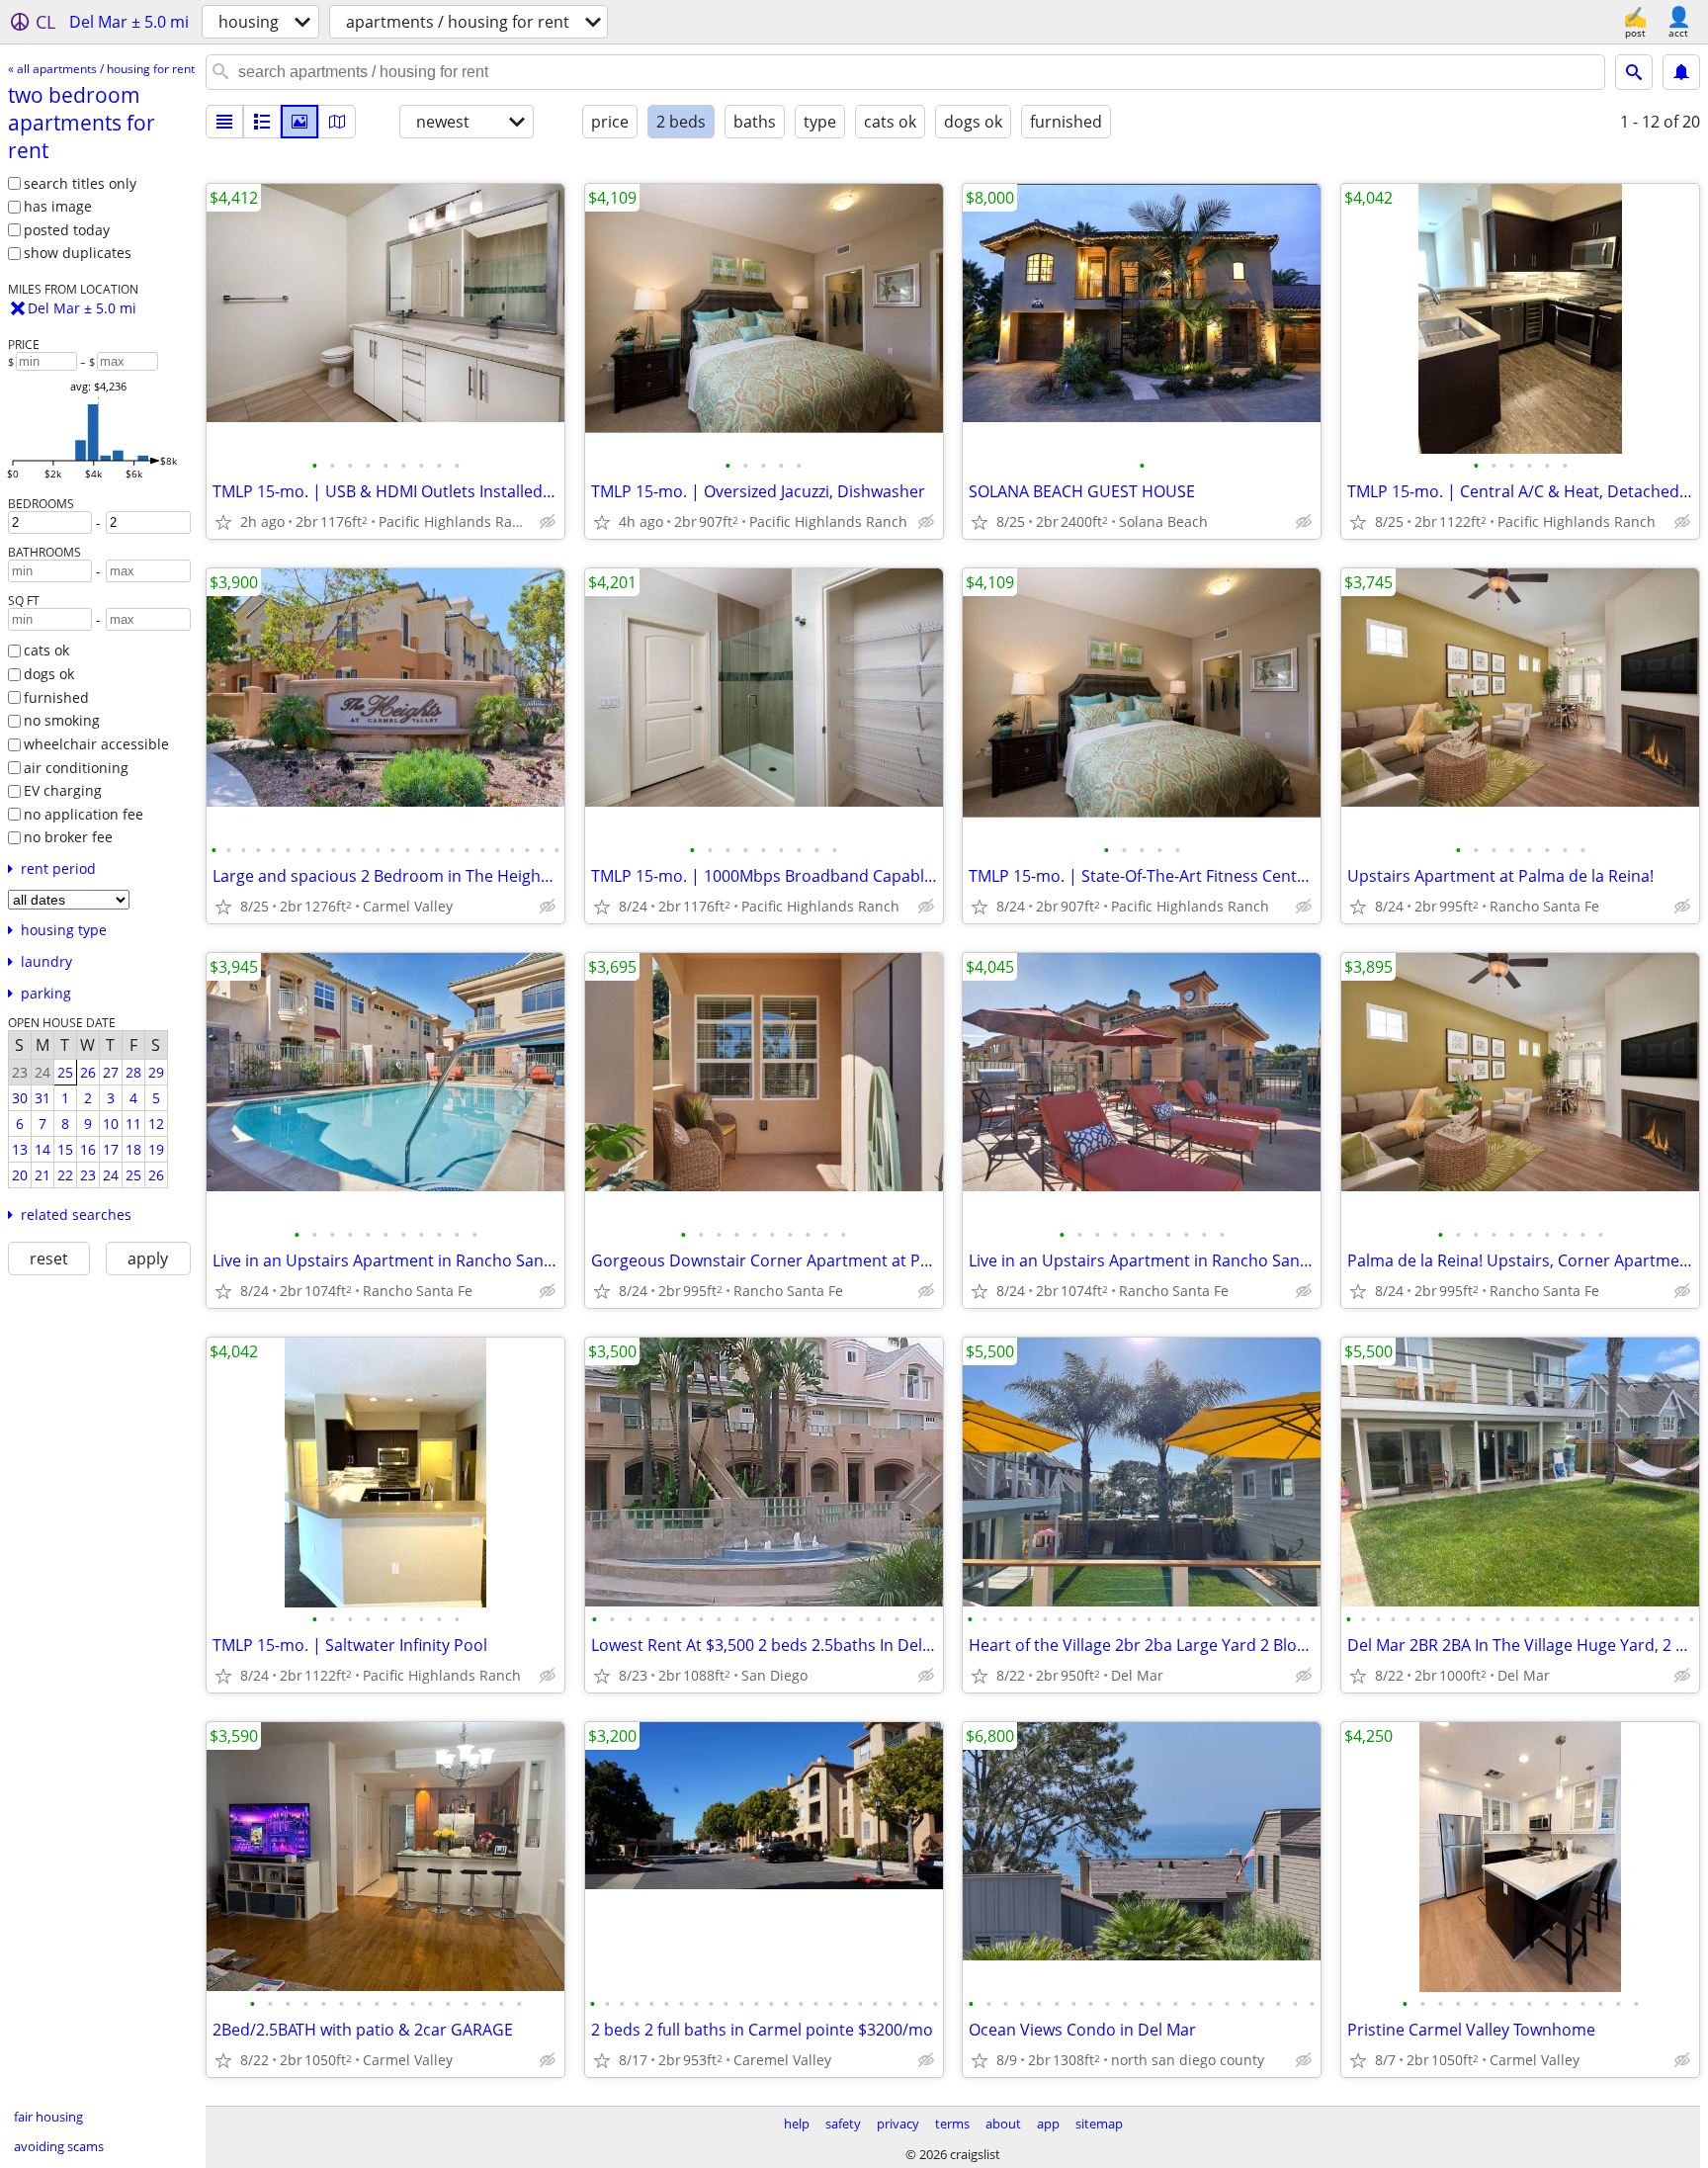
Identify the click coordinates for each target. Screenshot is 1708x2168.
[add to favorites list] (223, 522)
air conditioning (76, 768)
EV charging (63, 790)
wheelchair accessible (96, 744)
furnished (56, 697)
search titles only (80, 183)
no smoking (62, 720)
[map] (337, 122)
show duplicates (78, 253)
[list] (224, 122)
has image (58, 206)
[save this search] (1681, 72)
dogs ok (49, 674)
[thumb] (262, 122)
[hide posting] (548, 522)
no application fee (84, 814)
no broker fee (68, 837)
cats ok (46, 650)
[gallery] (299, 122)
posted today (67, 230)
